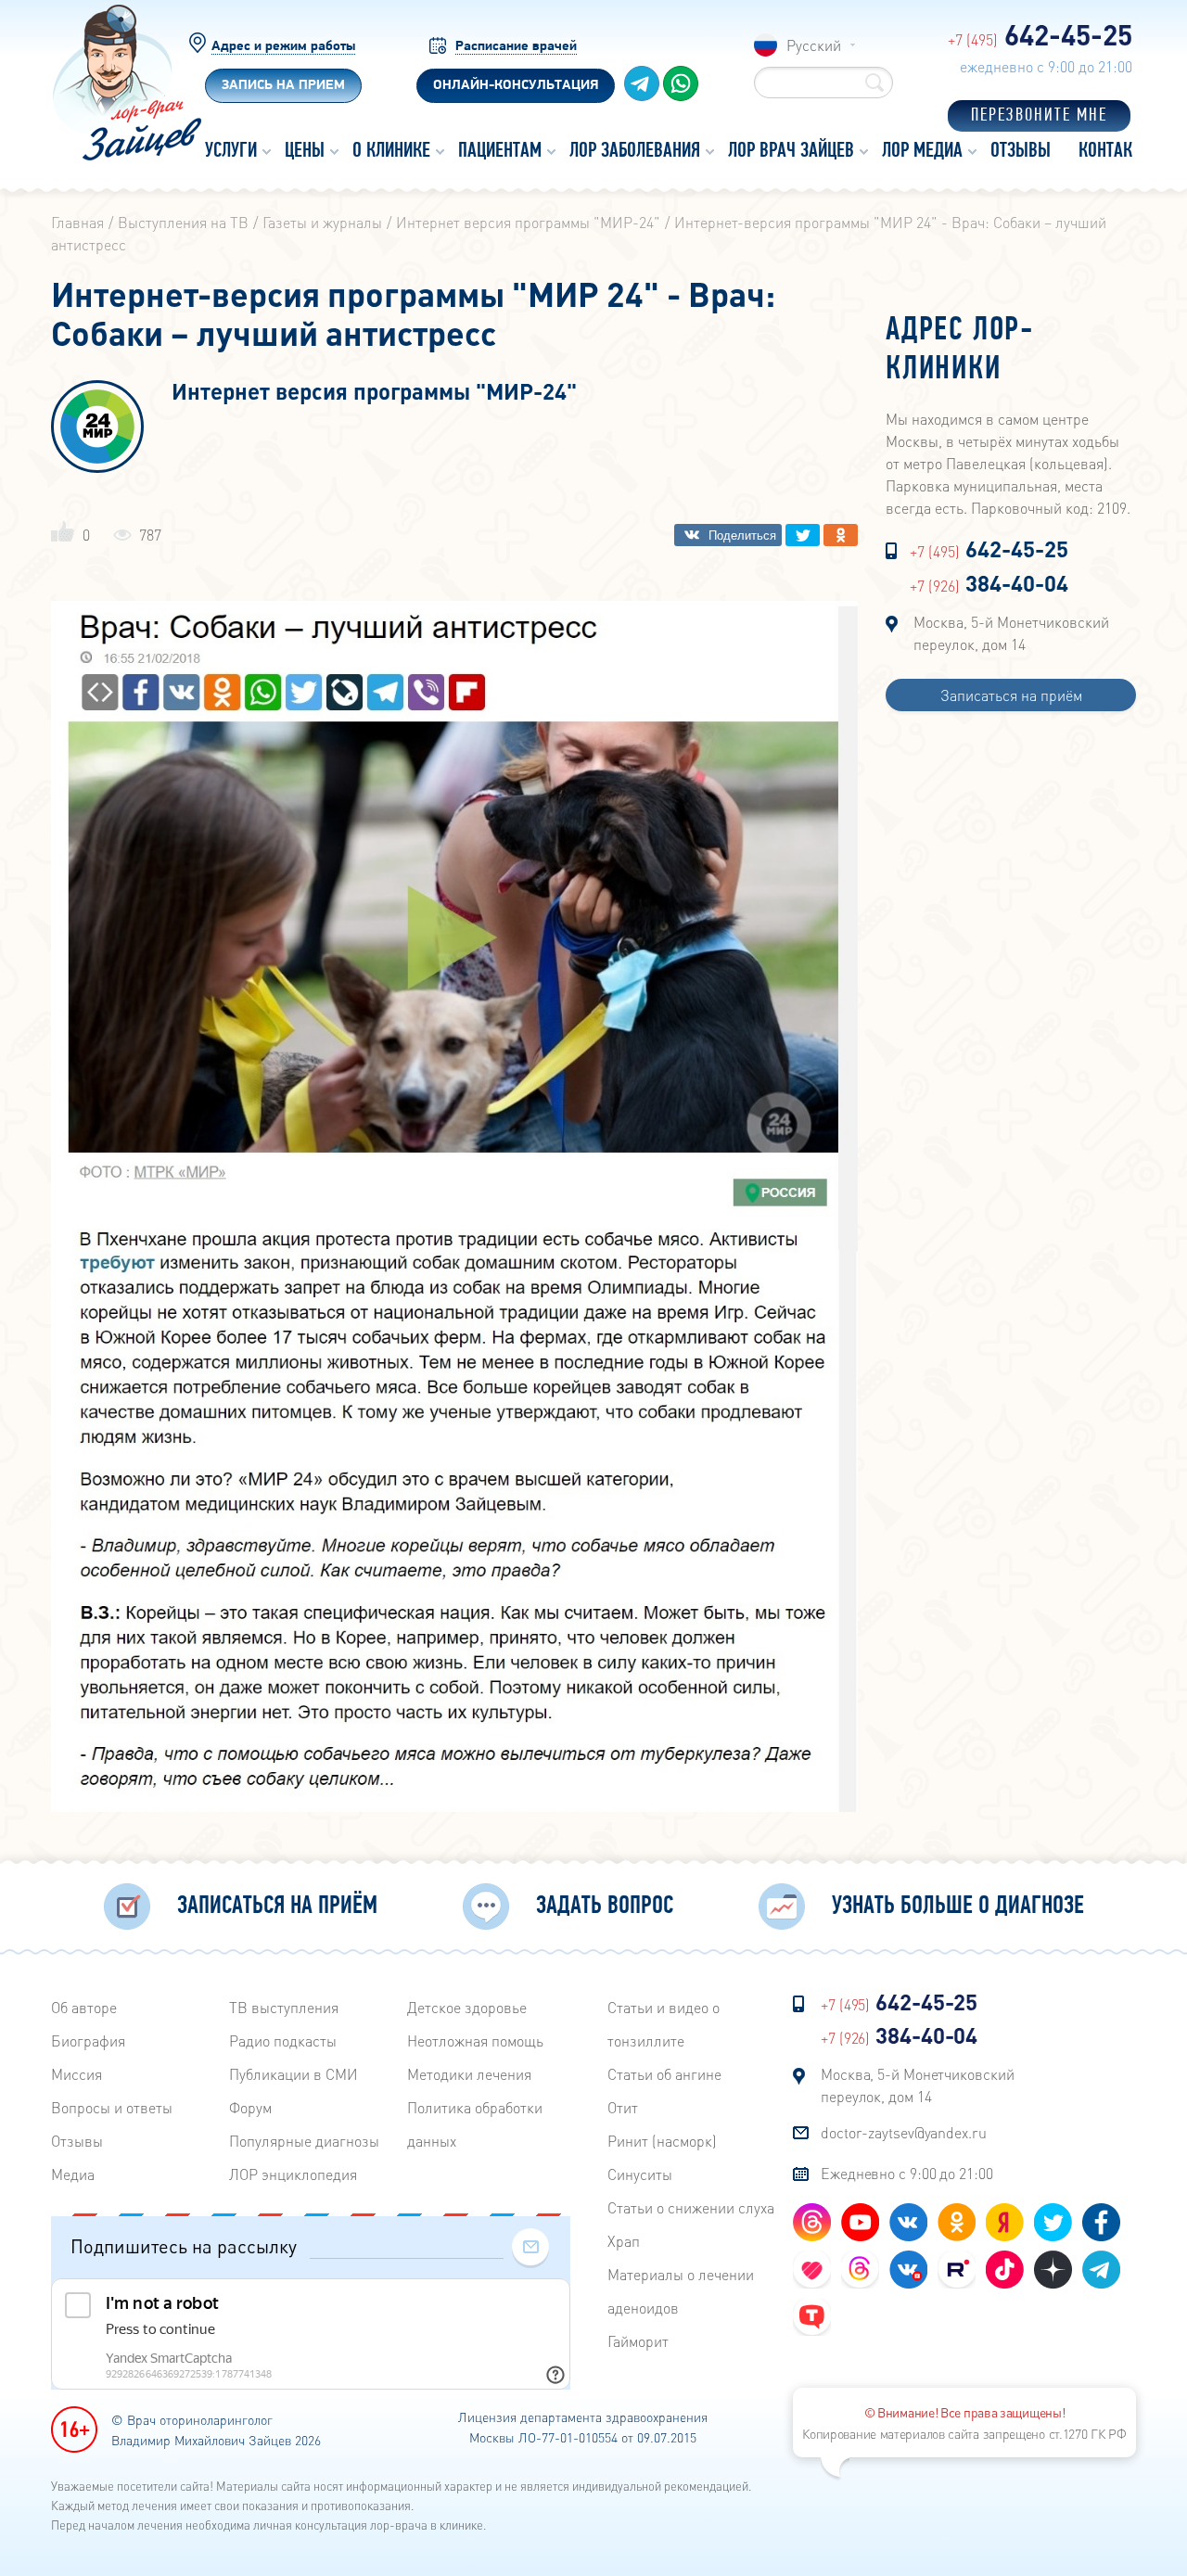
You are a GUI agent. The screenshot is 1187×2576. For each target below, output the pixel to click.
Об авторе (84, 2007)
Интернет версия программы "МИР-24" (374, 393)
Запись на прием (283, 86)
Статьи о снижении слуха (691, 2207)
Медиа (73, 2174)
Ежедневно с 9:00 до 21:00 (907, 2173)
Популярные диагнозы (304, 2141)
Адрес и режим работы (283, 47)
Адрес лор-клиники (960, 351)
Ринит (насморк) (662, 2141)
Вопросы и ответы (112, 2107)
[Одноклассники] (841, 535)
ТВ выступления (284, 2007)
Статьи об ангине (664, 2074)
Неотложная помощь (475, 2040)
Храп (624, 2241)
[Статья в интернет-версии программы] (454, 1806)
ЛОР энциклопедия (293, 2174)
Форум (250, 2107)
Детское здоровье (467, 2007)
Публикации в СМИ (294, 2074)
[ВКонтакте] (728, 535)
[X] (803, 535)
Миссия (77, 2074)
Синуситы (640, 2174)
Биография (88, 2040)
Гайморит (638, 2341)
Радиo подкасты (283, 2040)
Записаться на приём (1011, 695)
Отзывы (77, 2141)
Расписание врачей (516, 47)
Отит (623, 2107)
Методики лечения (469, 2074)
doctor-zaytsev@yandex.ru (904, 2132)
